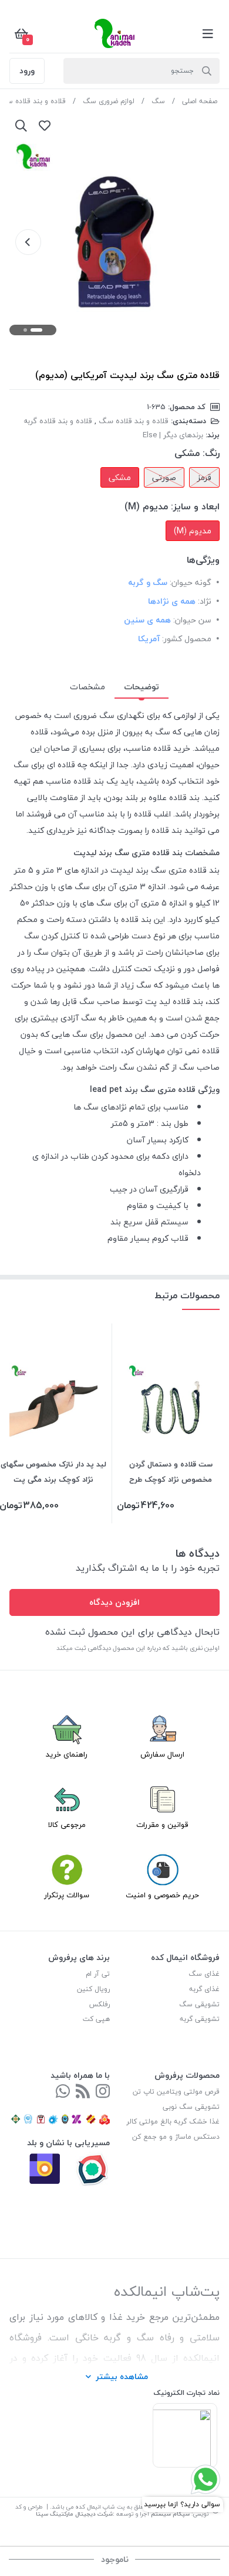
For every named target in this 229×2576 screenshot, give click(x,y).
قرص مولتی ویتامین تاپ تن (176, 2092)
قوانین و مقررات (162, 1825)
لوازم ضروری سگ (109, 101)
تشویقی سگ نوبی (191, 2107)
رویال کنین (93, 1989)
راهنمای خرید (67, 1754)
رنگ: (211, 453)
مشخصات (87, 687)
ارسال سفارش (162, 1754)
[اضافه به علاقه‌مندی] (45, 125)
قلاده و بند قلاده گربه (58, 421)
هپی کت (96, 2019)
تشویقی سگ (199, 2004)
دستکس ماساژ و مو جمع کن (176, 2137)
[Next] (28, 242)
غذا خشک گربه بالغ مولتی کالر (173, 2121)
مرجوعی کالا (67, 1825)
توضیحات (142, 687)
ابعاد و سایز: (195, 506)
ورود (27, 71)
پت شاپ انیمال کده (100, 2507)
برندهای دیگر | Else (173, 435)
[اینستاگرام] (103, 2092)
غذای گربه (204, 1989)
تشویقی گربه (200, 2019)
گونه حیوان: (191, 582)
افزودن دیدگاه (114, 1602)
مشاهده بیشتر (122, 2376)
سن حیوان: (192, 620)
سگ (158, 101)
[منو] (208, 33)
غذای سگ (204, 1974)
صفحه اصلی (200, 101)
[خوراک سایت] (83, 2092)
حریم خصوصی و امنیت (162, 1895)
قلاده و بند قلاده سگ (134, 421)
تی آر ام (98, 1974)
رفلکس (100, 2004)
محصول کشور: (187, 639)
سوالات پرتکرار (67, 1895)
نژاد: (205, 601)
